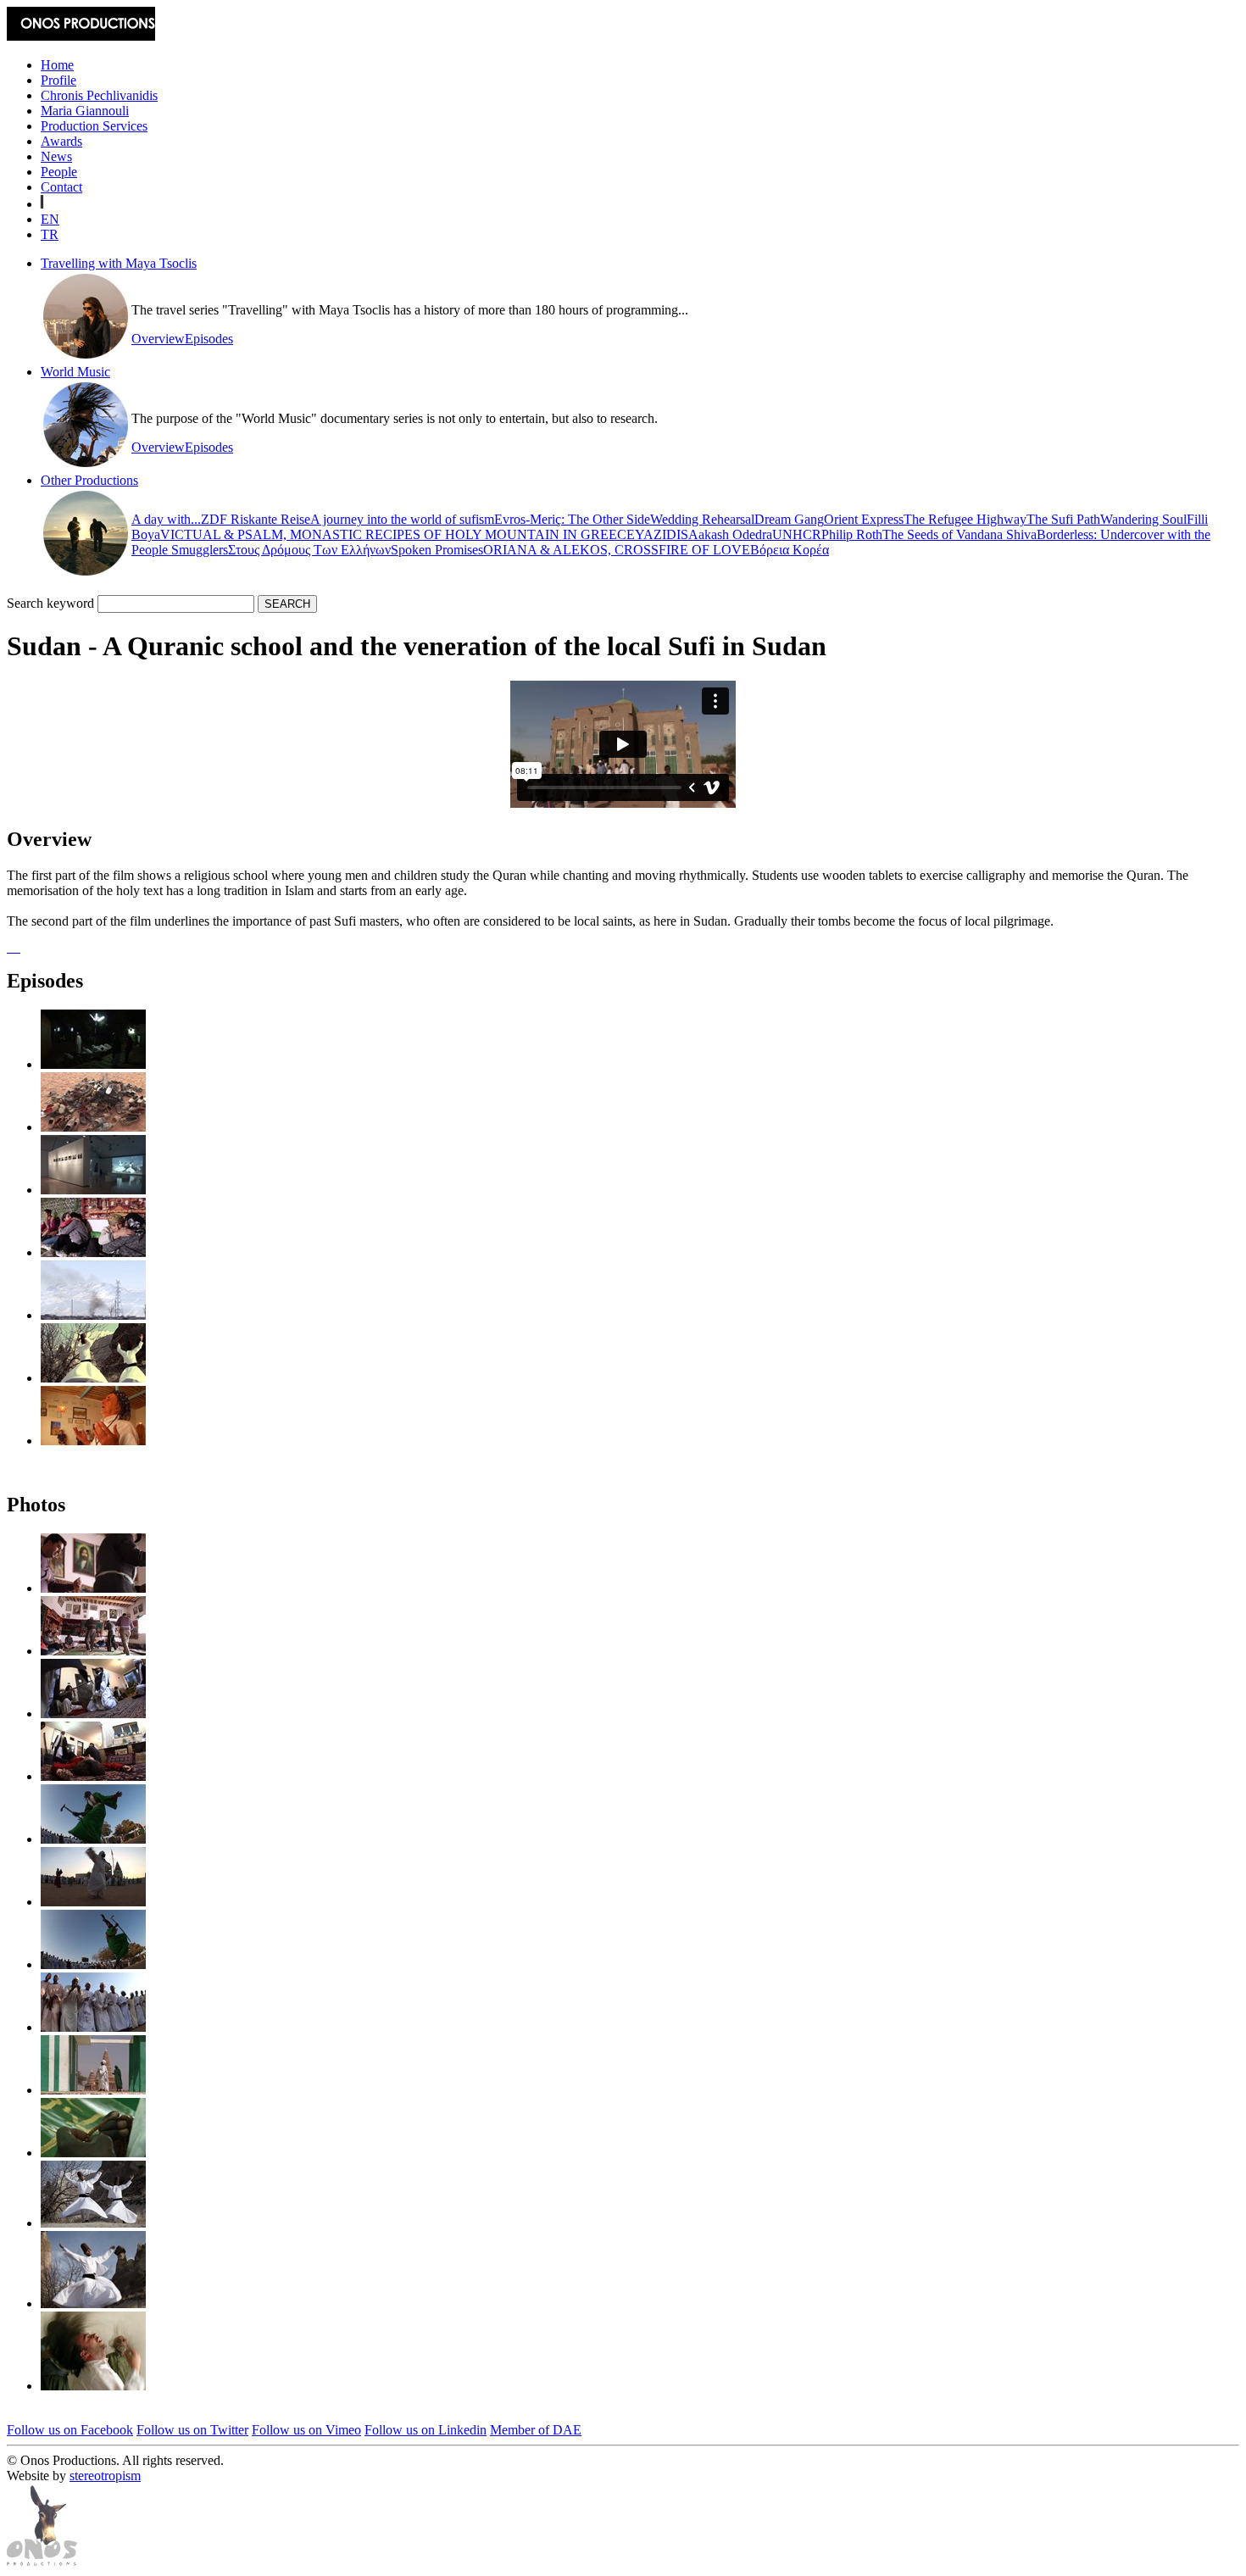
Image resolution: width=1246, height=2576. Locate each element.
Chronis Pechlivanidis (99, 95)
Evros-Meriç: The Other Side (572, 519)
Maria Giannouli (85, 111)
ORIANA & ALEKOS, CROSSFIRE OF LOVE (617, 550)
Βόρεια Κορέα (790, 550)
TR (50, 234)
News (56, 156)
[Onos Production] (81, 36)
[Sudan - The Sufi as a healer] (93, 1064)
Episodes (209, 339)
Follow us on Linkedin (426, 2430)
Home (57, 65)
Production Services (94, 126)
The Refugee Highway (965, 519)
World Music (75, 372)
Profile (58, 80)
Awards (61, 141)
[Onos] (42, 2561)
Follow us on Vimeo (306, 2430)
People (59, 172)
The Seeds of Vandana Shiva (960, 534)
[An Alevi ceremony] (93, 1252)
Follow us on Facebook (70, 2430)
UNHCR (797, 534)
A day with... (166, 519)
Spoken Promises (437, 550)
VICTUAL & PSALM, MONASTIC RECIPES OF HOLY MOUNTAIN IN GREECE (398, 534)
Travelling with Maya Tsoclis (119, 263)
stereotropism (105, 2476)
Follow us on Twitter (192, 2430)
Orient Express (864, 519)
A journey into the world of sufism (402, 519)
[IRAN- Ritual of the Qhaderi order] (93, 1441)
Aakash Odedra (730, 534)
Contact (61, 187)
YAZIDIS (662, 534)
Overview (158, 339)
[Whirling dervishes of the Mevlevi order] (93, 1378)
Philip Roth (852, 534)
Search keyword (50, 603)
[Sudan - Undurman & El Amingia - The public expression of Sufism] (93, 1127)
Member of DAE (536, 2430)
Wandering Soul (1143, 519)
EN (50, 219)
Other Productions (89, 480)
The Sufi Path (1063, 519)
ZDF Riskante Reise (256, 519)
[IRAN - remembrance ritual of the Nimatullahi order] (93, 1315)
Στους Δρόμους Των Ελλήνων (309, 550)
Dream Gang (789, 519)
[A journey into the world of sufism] (93, 1190)
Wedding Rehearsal (702, 519)
